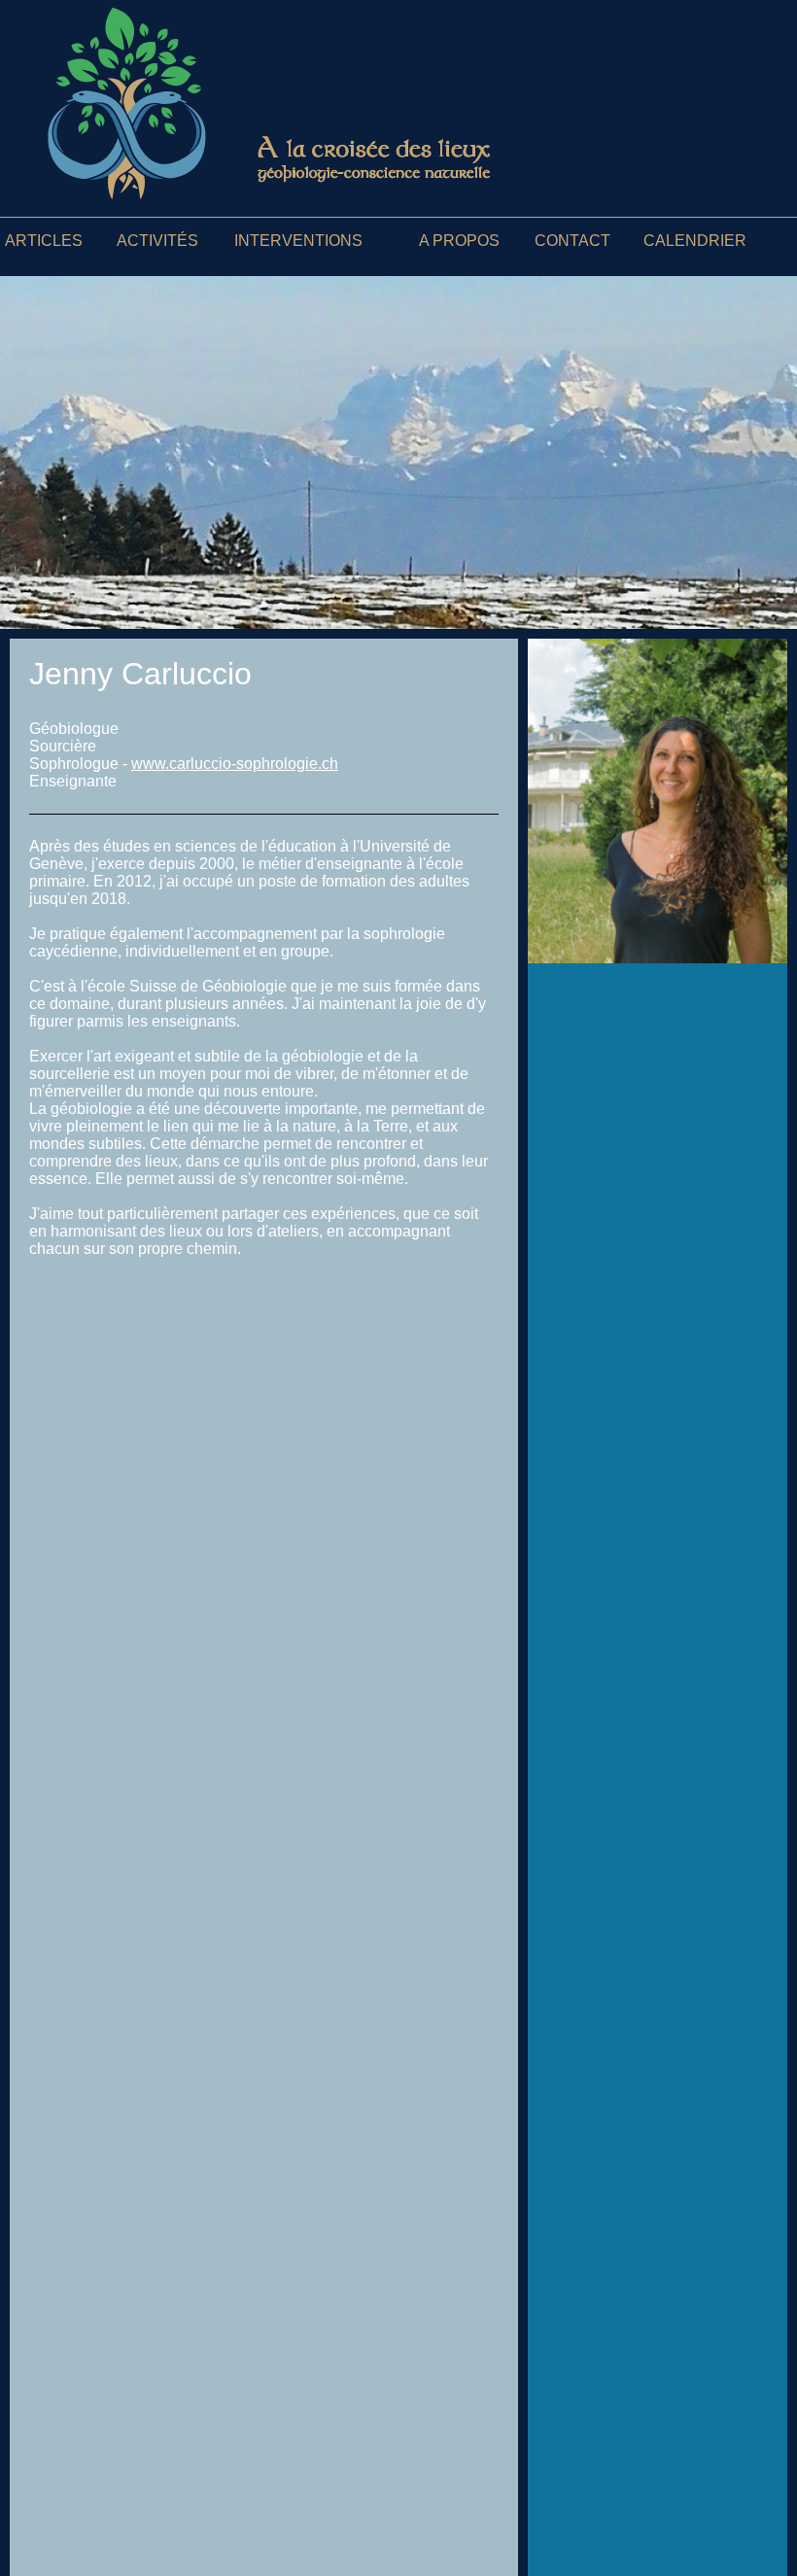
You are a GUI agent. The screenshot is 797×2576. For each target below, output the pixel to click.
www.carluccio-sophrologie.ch (235, 764)
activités (157, 241)
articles (44, 241)
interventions (298, 241)
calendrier (695, 241)
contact (572, 241)
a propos (459, 241)
